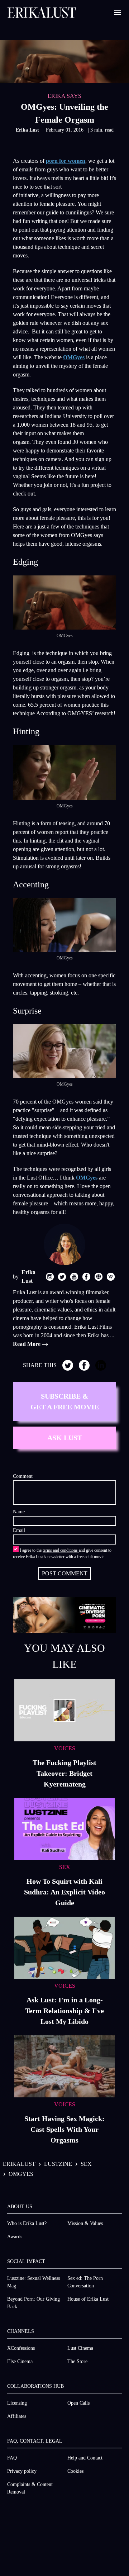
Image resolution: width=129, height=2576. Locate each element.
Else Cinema (20, 2361)
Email (19, 1530)
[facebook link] (86, 1277)
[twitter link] (62, 1277)
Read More (27, 1344)
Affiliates (17, 2416)
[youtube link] (74, 1277)
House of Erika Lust (88, 2299)
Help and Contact (85, 2458)
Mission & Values (85, 2223)
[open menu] (118, 13)
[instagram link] (50, 1277)
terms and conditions (61, 1550)
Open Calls (78, 2403)
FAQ (12, 2458)
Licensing (17, 2403)
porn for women (66, 161)
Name (19, 1512)
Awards (15, 2237)
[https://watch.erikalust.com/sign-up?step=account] (64, 1615)
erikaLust (19, 2164)
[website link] (99, 1277)
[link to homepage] (42, 13)
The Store (77, 2361)
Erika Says (64, 96)
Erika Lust (28, 130)
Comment (23, 1476)
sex (86, 2164)
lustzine (58, 2164)
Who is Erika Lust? (27, 2223)
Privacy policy (22, 2471)
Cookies (75, 2471)
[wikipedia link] (111, 1277)
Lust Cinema (80, 2348)
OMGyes (74, 357)
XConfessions (21, 2348)
